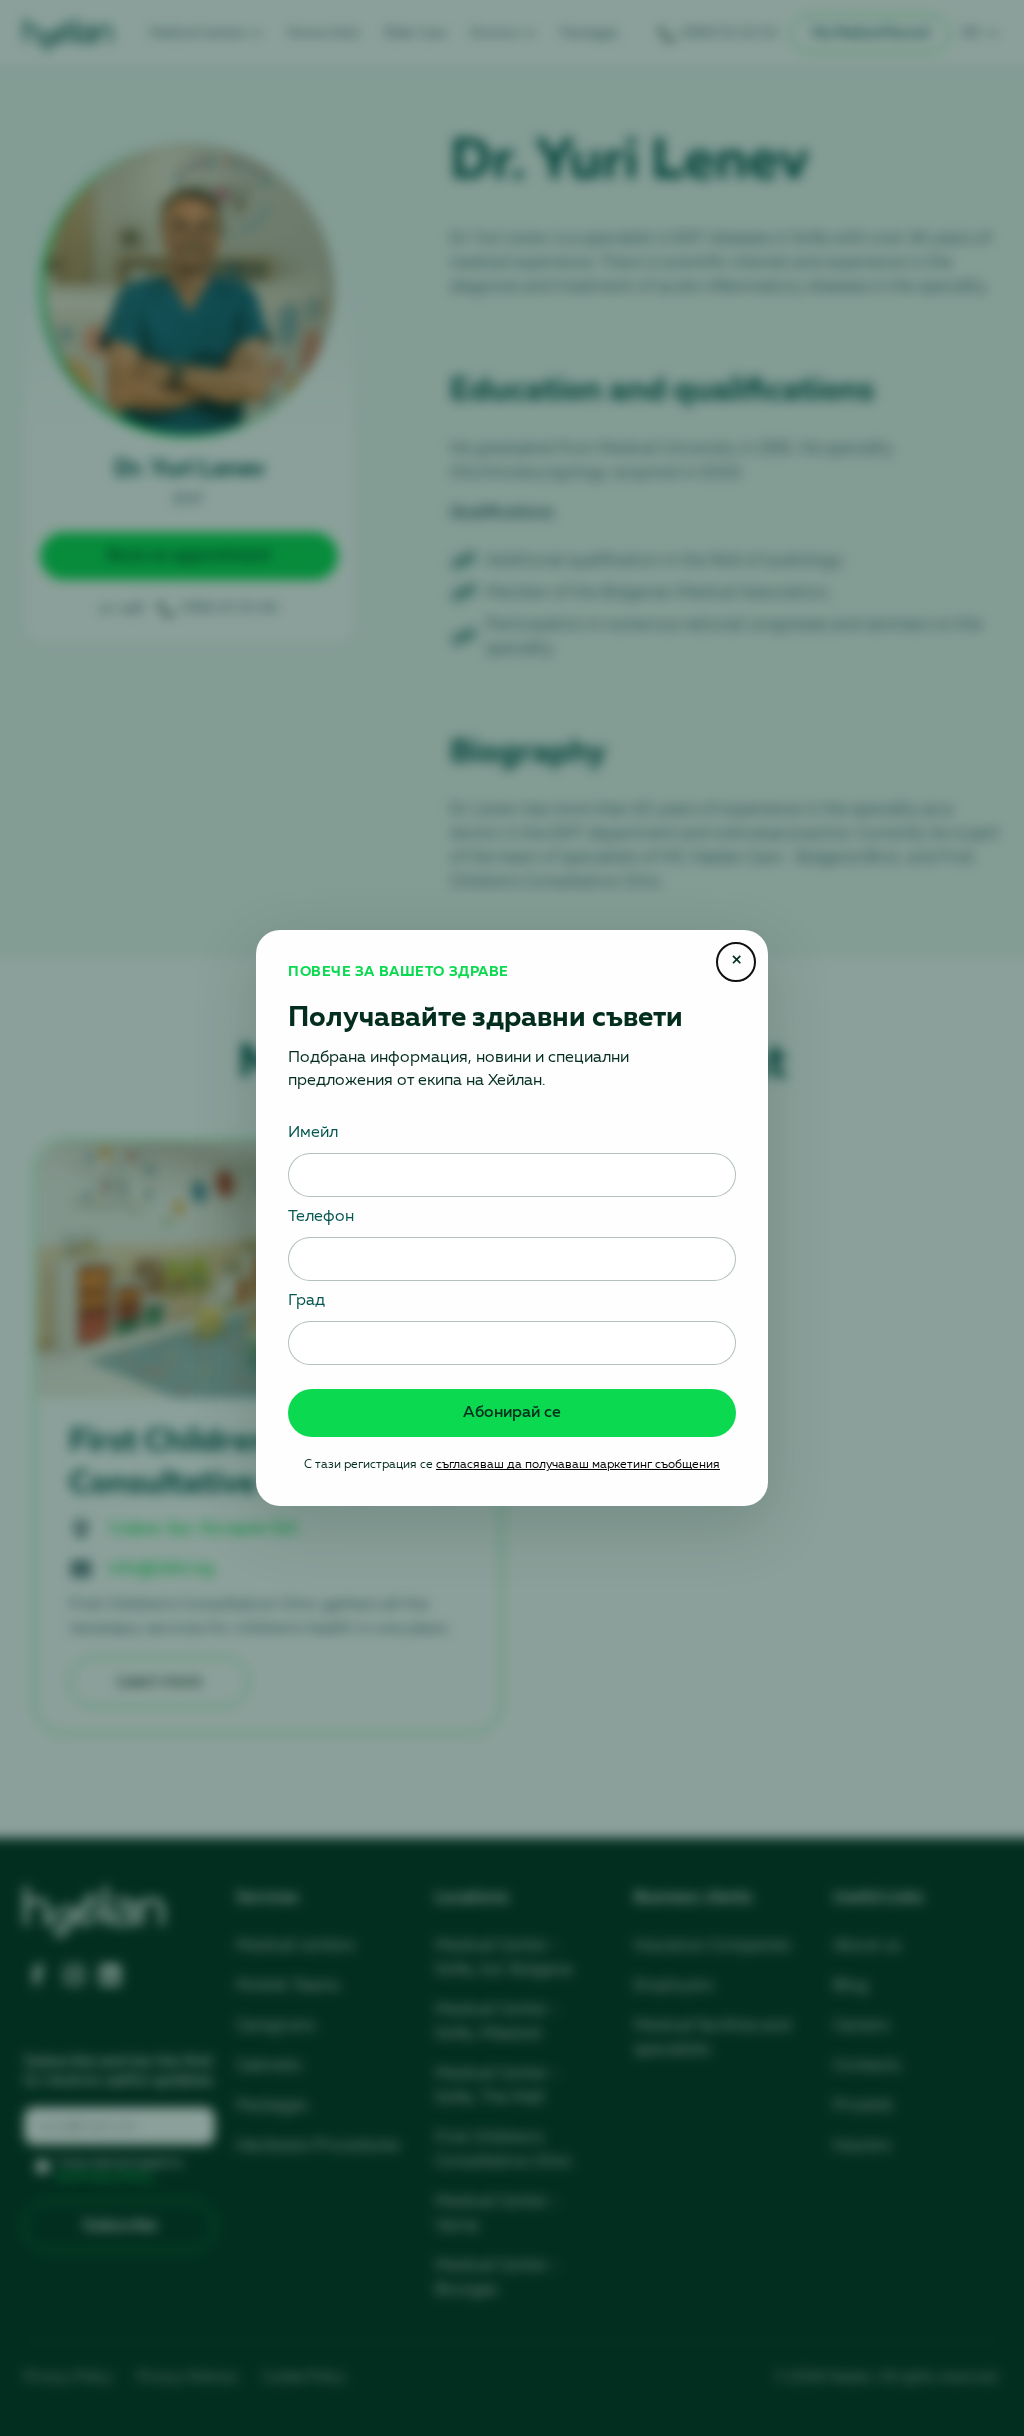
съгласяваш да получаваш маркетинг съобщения (578, 1465)
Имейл (313, 1133)
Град (306, 1301)
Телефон (321, 1217)
